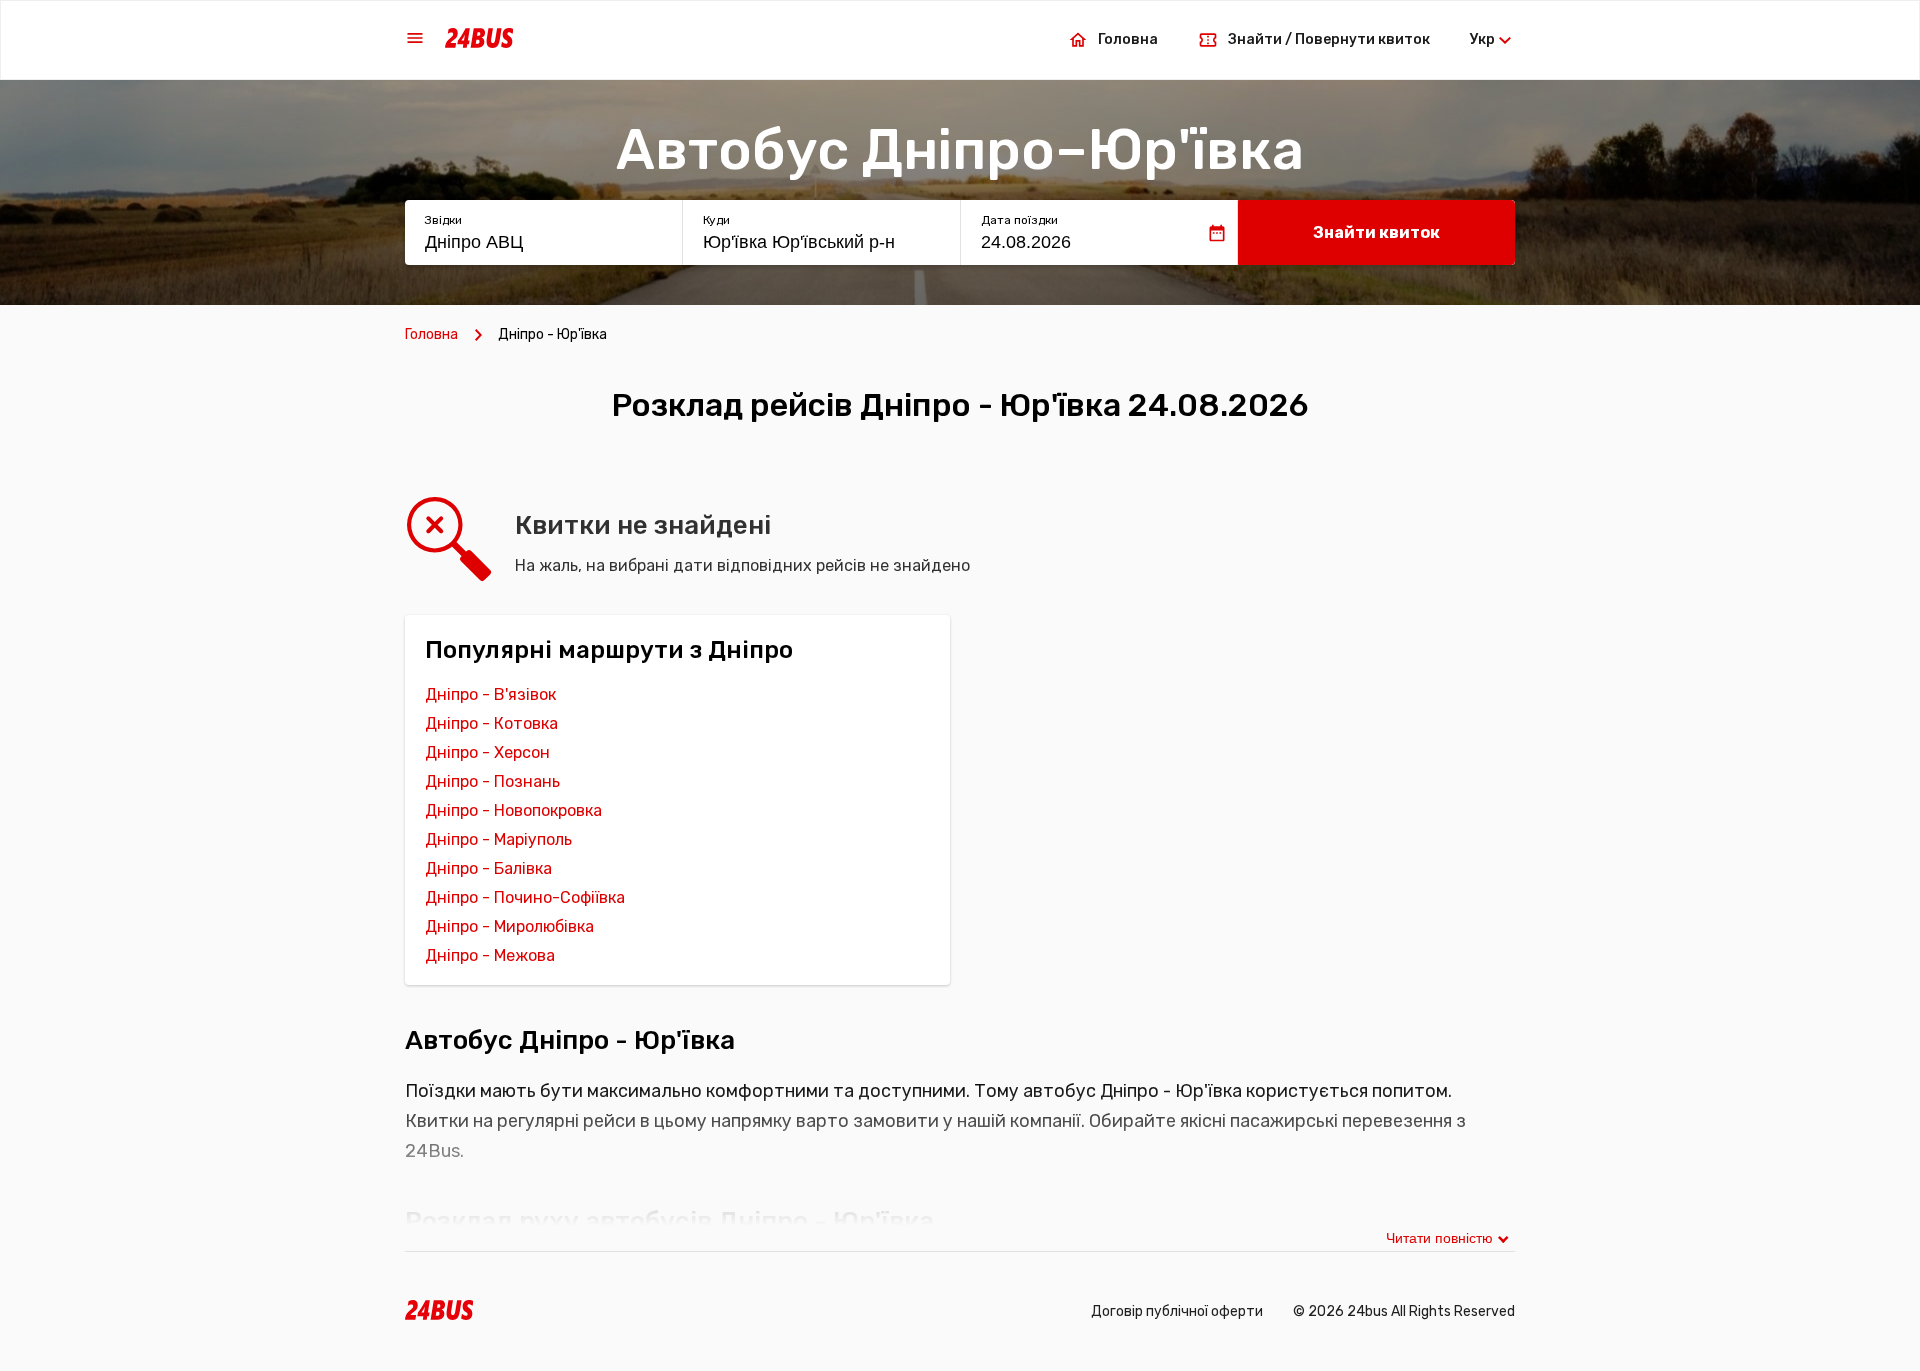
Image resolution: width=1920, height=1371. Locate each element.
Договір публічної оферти (1177, 1311)
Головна (1128, 39)
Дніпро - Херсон (487, 752)
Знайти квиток (1376, 232)
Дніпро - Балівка (488, 868)
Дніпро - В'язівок (490, 694)
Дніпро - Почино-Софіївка (525, 897)
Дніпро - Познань (492, 781)
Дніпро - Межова (490, 955)
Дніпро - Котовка (491, 723)
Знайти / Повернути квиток (1329, 39)
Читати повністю (1439, 1238)
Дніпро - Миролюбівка (509, 926)
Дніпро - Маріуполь (498, 839)
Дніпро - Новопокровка (513, 810)
